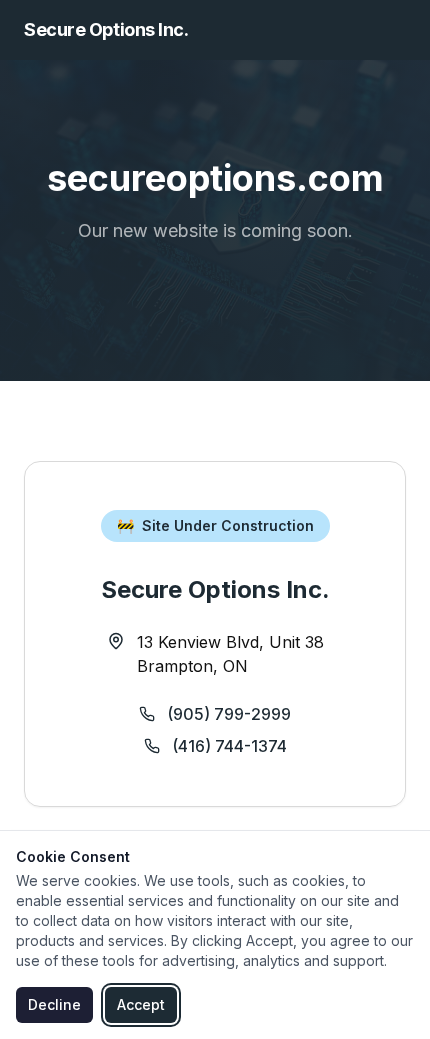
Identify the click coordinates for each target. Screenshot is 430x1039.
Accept (141, 1004)
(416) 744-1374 (229, 746)
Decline (54, 1004)
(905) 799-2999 (229, 714)
